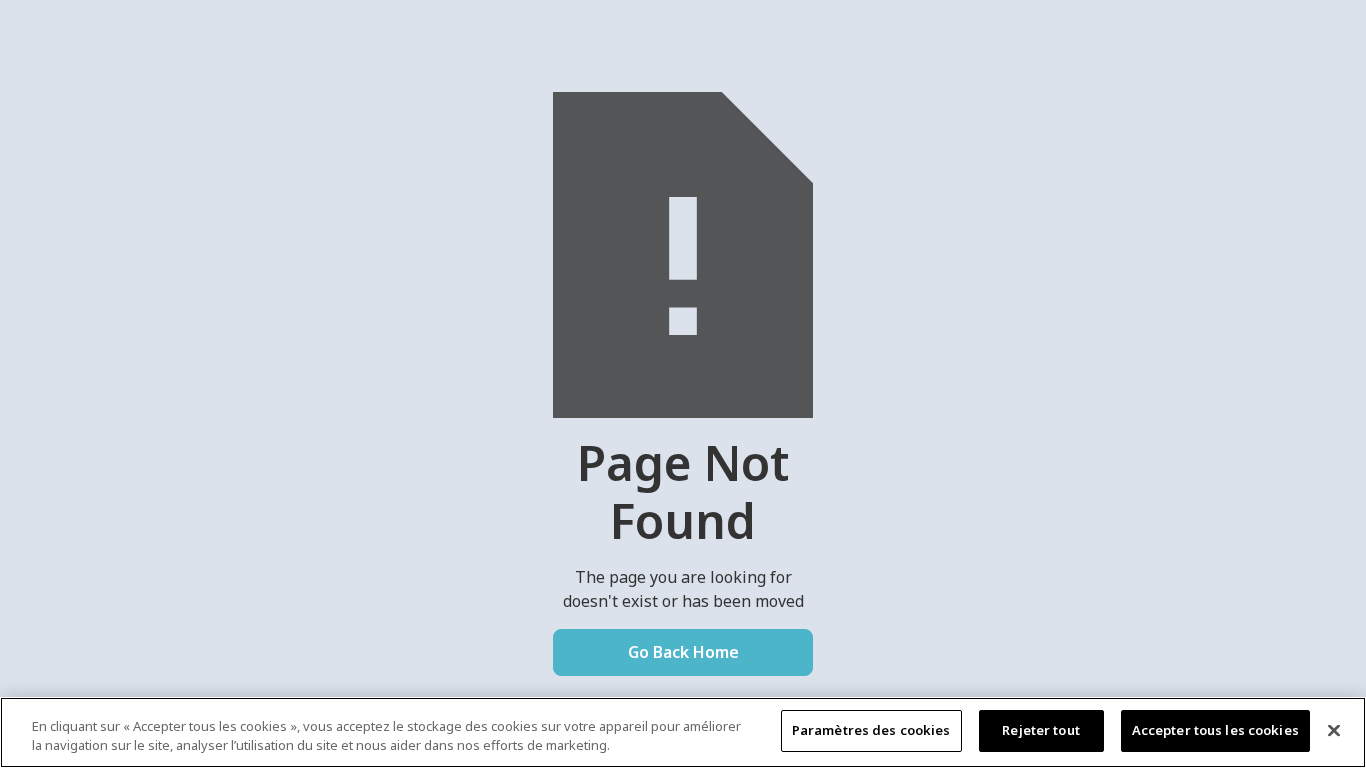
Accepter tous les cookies (1215, 730)
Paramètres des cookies (871, 730)
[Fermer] (1334, 730)
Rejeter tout (1041, 730)
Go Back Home (683, 652)
